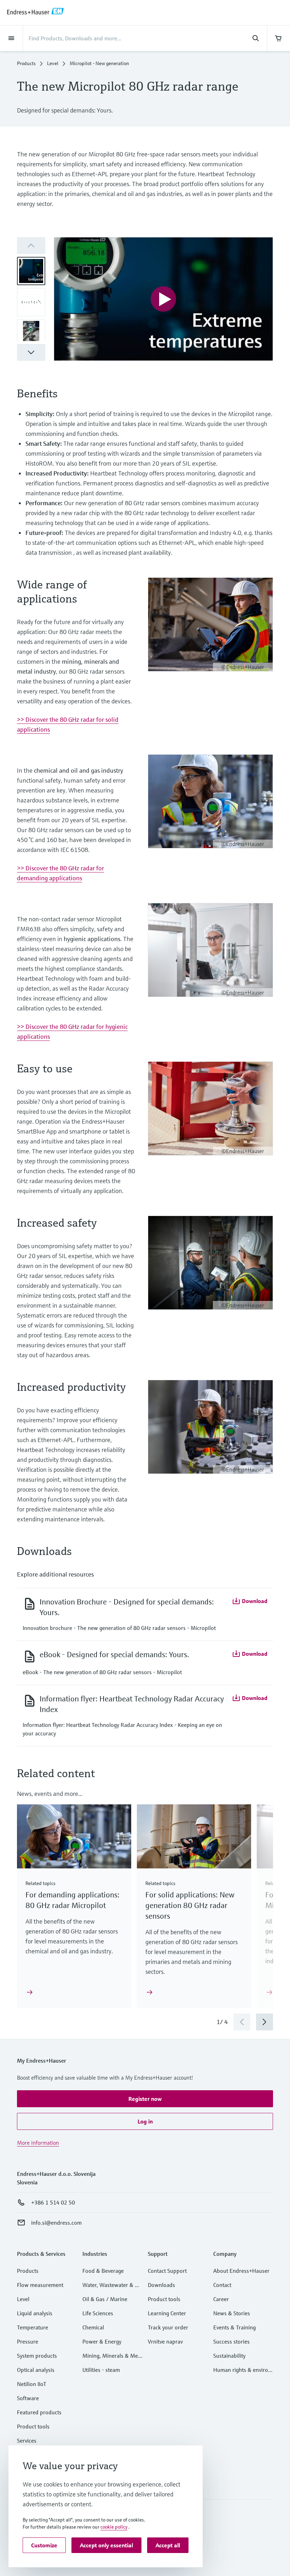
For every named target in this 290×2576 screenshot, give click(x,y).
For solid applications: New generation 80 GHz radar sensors (190, 1905)
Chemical (93, 2327)
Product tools (33, 2426)
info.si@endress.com (56, 2223)
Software (28, 2398)
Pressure (28, 2341)
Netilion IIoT (32, 2384)
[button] (31, 352)
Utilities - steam (101, 2370)
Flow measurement (40, 2285)
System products (37, 2356)
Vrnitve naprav (165, 2341)
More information (38, 2143)
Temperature (33, 2327)
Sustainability (229, 2356)
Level (53, 63)
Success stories (231, 2341)
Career (221, 2299)
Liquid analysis (35, 2313)
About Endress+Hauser (241, 2271)
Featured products (39, 2412)
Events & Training (234, 2327)
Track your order (168, 2327)
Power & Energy (102, 2341)
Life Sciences (98, 2313)
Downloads (161, 2285)
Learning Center (167, 2313)
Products (26, 63)
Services (27, 2440)
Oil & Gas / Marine (105, 2299)
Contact (222, 2285)
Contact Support (167, 2271)
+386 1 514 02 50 (53, 2202)
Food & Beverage (103, 2271)
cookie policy (114, 2527)
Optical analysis (36, 2370)
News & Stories (232, 2313)
